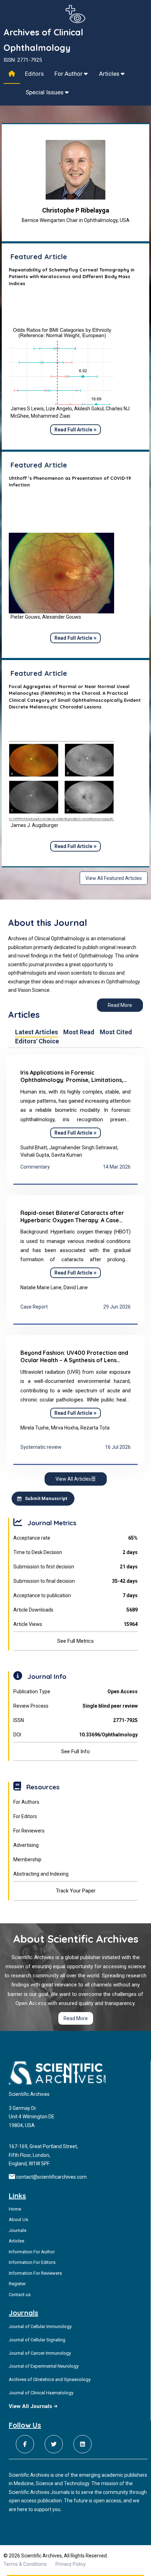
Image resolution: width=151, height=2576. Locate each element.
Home (15, 2209)
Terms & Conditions (25, 2564)
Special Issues (45, 92)
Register (17, 2284)
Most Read (79, 1032)
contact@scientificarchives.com (51, 2177)
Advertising (26, 1845)
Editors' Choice (37, 1041)
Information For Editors (32, 2262)
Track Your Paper (76, 1891)
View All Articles (73, 1479)
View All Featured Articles (114, 878)
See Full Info (75, 1751)
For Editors (25, 1816)
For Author (69, 74)
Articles (110, 74)
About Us (18, 2219)
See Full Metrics (75, 1641)
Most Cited (116, 1032)
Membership (27, 1859)
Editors (34, 74)
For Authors (26, 1802)
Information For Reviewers (35, 2273)
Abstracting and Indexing (41, 1874)
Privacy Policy (71, 2564)
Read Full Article (75, 429)
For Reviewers (29, 1831)
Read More (120, 1005)
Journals (18, 2230)
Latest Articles (37, 1032)
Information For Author (32, 2252)
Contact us (20, 2295)
